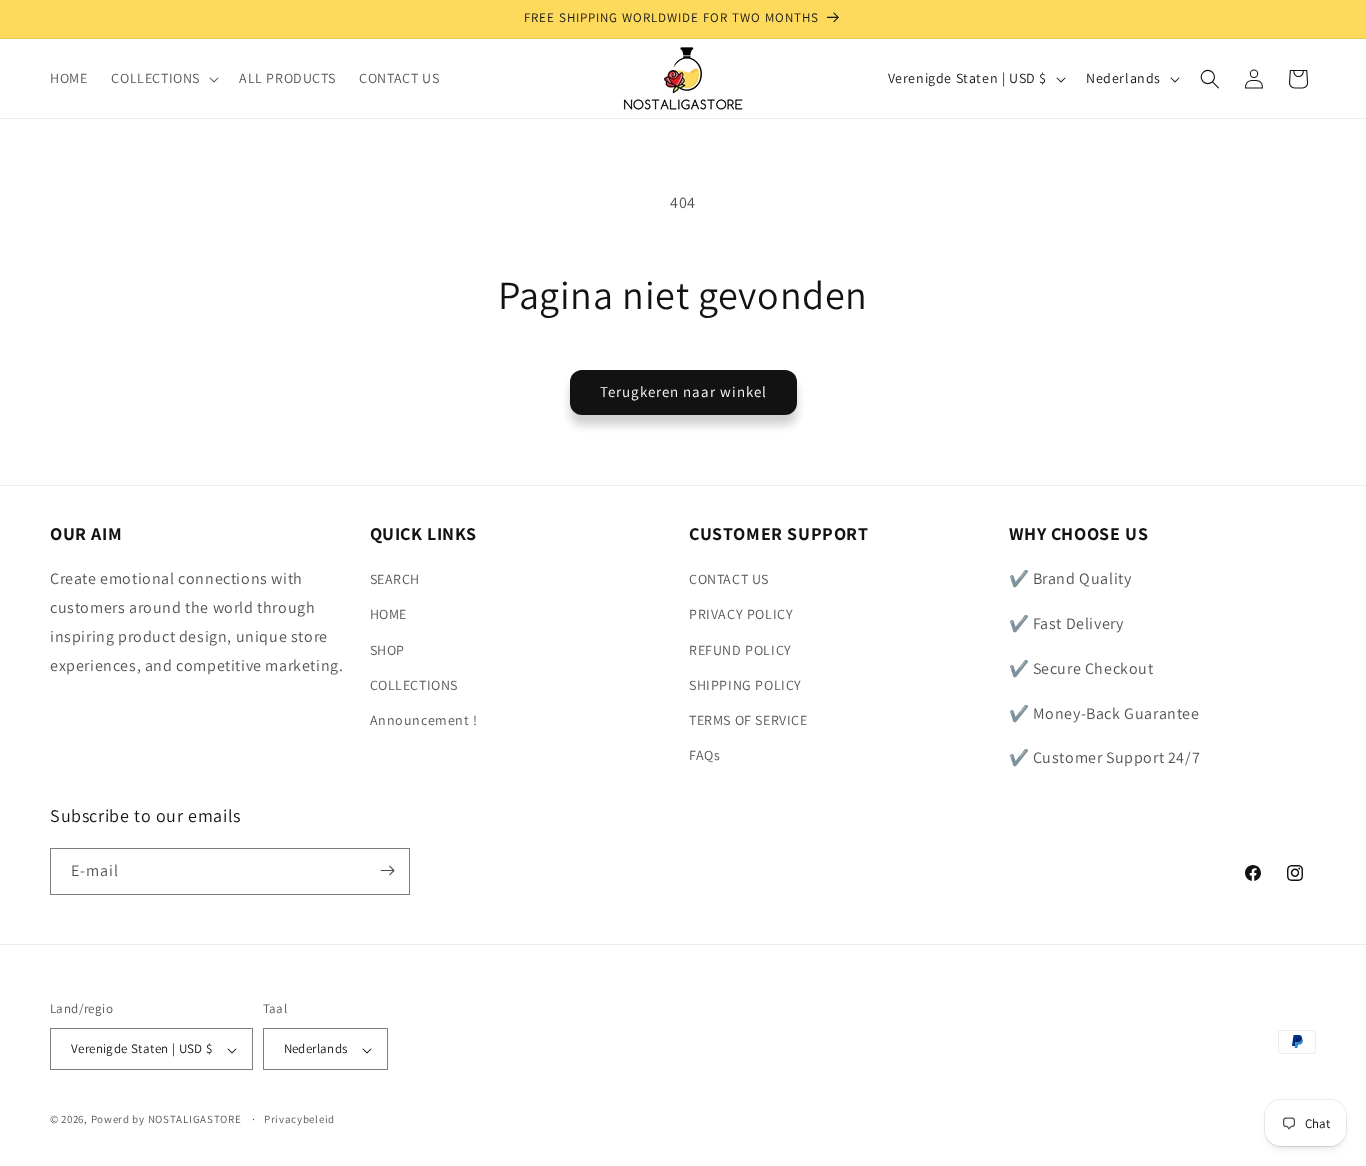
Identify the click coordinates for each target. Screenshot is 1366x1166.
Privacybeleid (299, 1119)
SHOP (387, 650)
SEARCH (395, 580)
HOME (388, 615)
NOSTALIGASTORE (195, 1120)
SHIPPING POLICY (745, 685)
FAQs (704, 756)
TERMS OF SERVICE (748, 720)
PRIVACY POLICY (741, 615)
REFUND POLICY (740, 650)
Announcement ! (424, 720)
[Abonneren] (387, 870)
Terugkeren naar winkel (683, 391)
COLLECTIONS (414, 685)
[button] (163, 78)
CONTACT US (729, 580)
